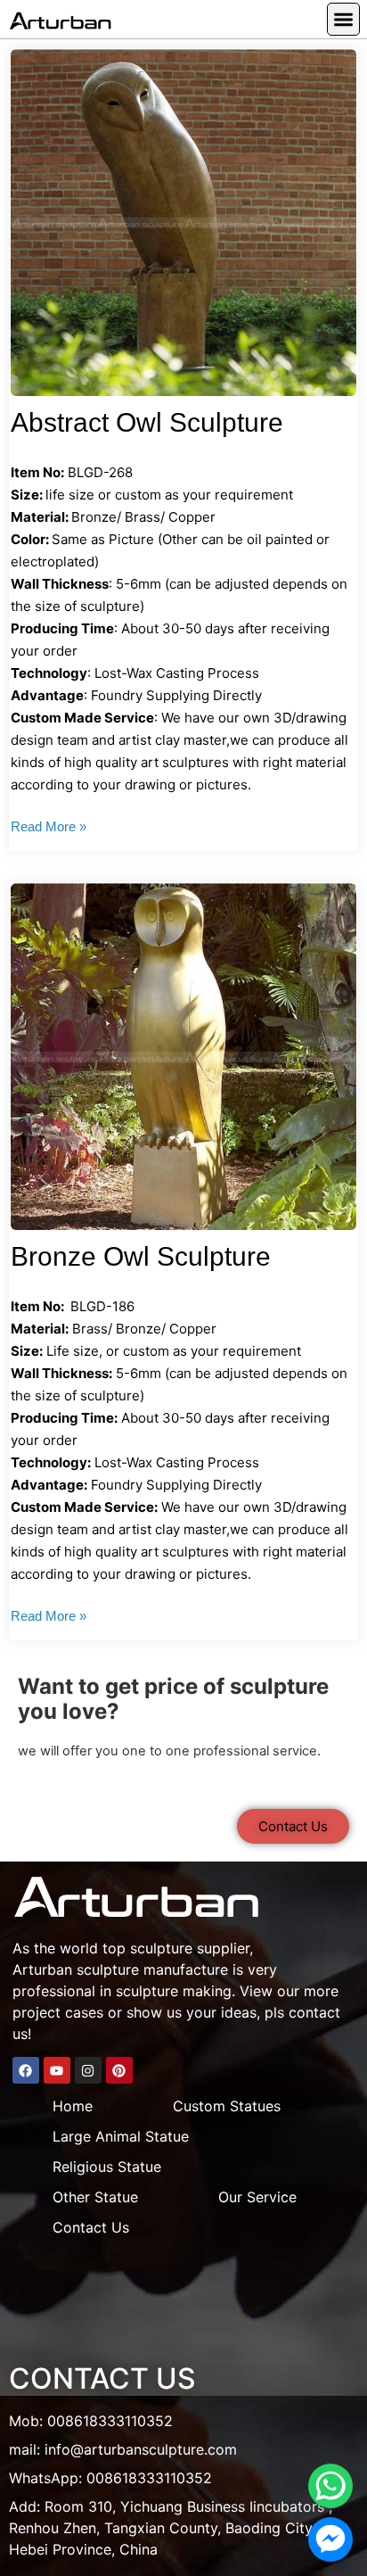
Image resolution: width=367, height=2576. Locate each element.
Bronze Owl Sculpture (141, 1256)
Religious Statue (107, 2167)
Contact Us (91, 2227)
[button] (343, 19)
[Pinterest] (119, 2070)
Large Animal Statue (121, 2136)
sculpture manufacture (152, 1969)
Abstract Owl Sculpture (147, 422)
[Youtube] (57, 2070)
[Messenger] (330, 2539)
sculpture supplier (190, 1948)
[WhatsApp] (330, 2486)
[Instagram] (88, 2070)
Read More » (49, 826)
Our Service (257, 2197)
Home (73, 2106)
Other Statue (95, 2197)
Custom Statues (227, 2106)
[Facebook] (26, 2070)
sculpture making (174, 1991)
